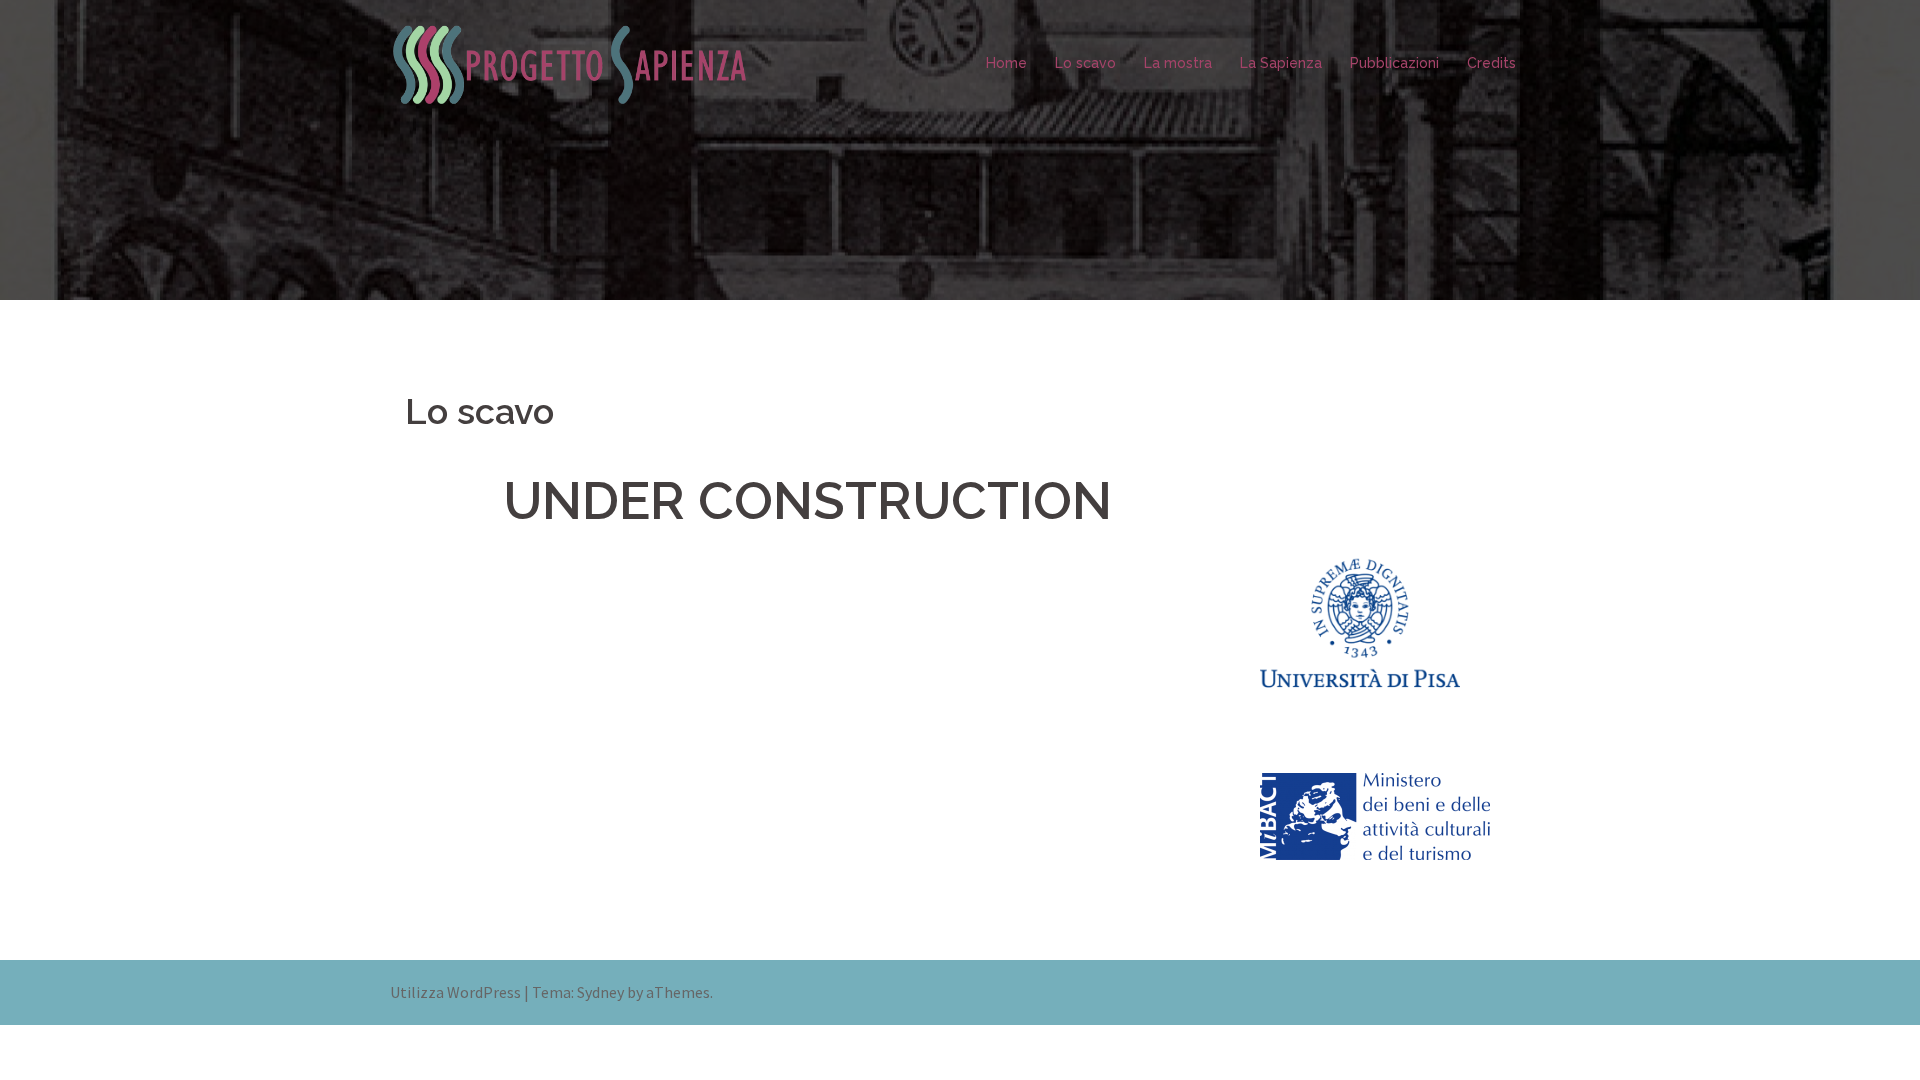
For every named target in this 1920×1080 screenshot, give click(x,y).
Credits (1491, 63)
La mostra (1178, 63)
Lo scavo (1085, 63)
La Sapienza (1281, 63)
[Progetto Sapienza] (570, 61)
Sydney (600, 992)
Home (1006, 63)
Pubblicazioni (1394, 63)
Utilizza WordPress (455, 992)
